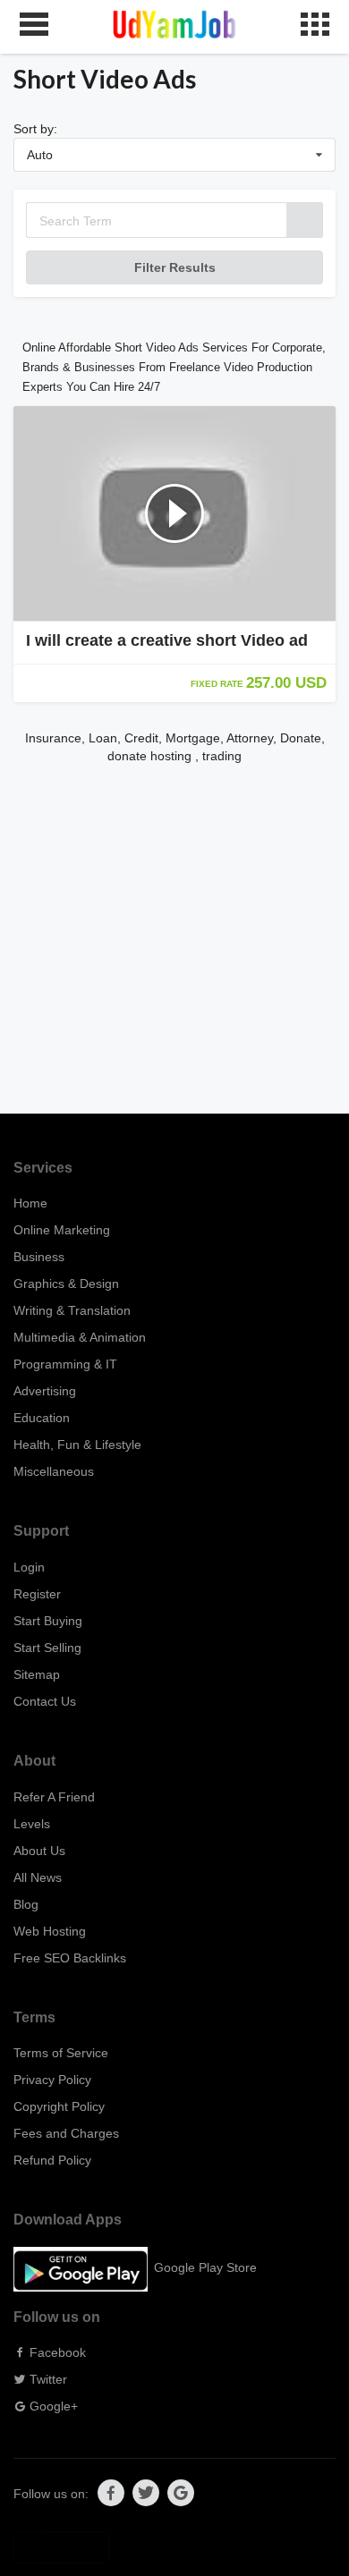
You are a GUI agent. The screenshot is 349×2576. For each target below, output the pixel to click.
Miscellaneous (54, 1471)
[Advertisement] (174, 939)
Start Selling (47, 1648)
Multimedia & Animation (80, 1337)
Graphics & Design (66, 1284)
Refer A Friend (54, 1797)
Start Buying (48, 1621)
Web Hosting (50, 1931)
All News (38, 1877)
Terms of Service (61, 2053)
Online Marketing (62, 1230)
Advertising (45, 1391)
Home (30, 1203)
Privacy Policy (52, 2080)
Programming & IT (65, 1364)
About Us (39, 1851)
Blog (26, 1904)
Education (42, 1418)
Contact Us (45, 1701)
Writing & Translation (72, 1310)
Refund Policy (52, 2160)
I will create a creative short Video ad (167, 640)
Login (29, 1567)
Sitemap (37, 1674)
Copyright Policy (59, 2106)
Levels (32, 1824)
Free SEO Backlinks (70, 1958)
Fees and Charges (66, 2133)
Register (37, 1594)
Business (39, 1257)
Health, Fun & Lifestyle (77, 1445)
